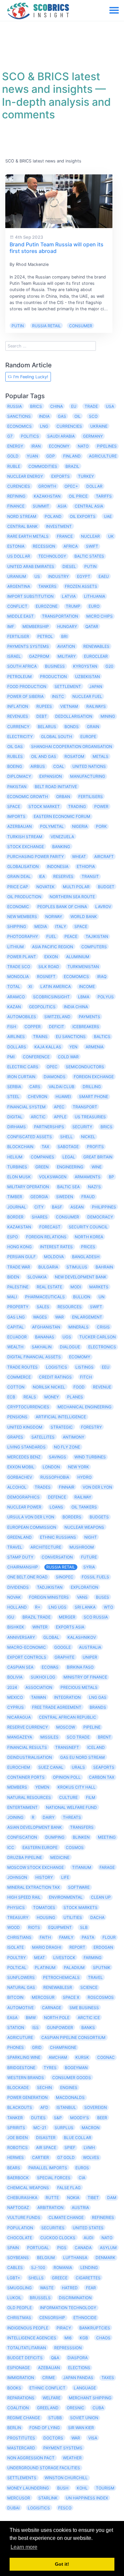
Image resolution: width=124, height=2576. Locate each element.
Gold (13, 456)
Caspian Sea (20, 1667)
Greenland (20, 1537)
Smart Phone (94, 1097)
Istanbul (66, 2107)
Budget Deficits (25, 2358)
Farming (93, 1958)
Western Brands (26, 2078)
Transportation (60, 616)
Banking (61, 847)
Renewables (96, 646)
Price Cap (18, 887)
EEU (106, 1367)
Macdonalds (70, 2097)
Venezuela (62, 837)
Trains (40, 1037)
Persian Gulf (21, 1257)
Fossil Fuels (95, 1577)
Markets (99, 1287)
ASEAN (77, 1207)
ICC (11, 1847)
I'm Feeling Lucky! (30, 377)
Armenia (95, 1047)
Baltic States (89, 556)
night (91, 1537)
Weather (72, 2458)
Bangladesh (86, 1257)
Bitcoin (15, 1997)
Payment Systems (63, 2448)
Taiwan (39, 1697)
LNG (44, 426)
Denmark (105, 2258)
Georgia (39, 1197)
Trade (91, 406)
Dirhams (17, 1127)
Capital (16, 1327)
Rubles (15, 756)
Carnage (52, 2008)
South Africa (22, 666)
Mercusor (19, 2498)
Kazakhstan (47, 496)
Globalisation (23, 866)
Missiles (49, 1737)
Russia (15, 406)
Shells (36, 2278)
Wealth (15, 1347)
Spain (13, 2248)
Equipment (60, 1927)
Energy (15, 446)
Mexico (15, 1697)
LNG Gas (98, 1697)
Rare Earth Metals (28, 536)
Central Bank (22, 526)
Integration (67, 1697)
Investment (59, 526)
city (39, 1207)
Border (15, 1217)
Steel (13, 1097)
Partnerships (49, 1127)
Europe (88, 736)
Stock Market (44, 806)
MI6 (68, 2338)
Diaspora (78, 2358)
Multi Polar (76, 887)
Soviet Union (84, 2418)
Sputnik (102, 1967)
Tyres (50, 2068)
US (37, 576)
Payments (89, 1017)
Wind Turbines (90, 1457)
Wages (40, 1317)
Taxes (108, 2378)
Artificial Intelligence (61, 1417)
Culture (68, 1797)
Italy (61, 926)
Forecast (50, 1227)
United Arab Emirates (31, 566)
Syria (89, 1567)
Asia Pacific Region (53, 947)
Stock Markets (81, 1907)
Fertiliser (18, 636)
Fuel (51, 936)
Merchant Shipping (90, 2398)
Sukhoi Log (43, 1677)
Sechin (44, 2087)
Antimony (74, 1437)
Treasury (18, 1917)
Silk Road (49, 967)
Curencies (19, 486)
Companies (42, 1157)
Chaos (103, 2338)
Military (67, 656)
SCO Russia (96, 1617)
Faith (45, 1937)
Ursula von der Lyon (31, 1517)
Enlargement (87, 1317)
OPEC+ (71, 486)
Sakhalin (42, 1347)
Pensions (17, 1417)
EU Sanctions (71, 1037)
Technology (52, 556)
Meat (40, 1958)
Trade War (19, 1267)
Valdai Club (62, 1087)
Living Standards (26, 1447)
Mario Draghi (47, 1947)
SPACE (14, 806)
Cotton (16, 1387)
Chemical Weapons (28, 2188)
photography (23, 936)
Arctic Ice (89, 2018)
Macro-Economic (27, 1647)
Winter (40, 1627)
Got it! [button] (62, 2564)
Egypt (84, 576)
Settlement (68, 686)
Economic (18, 907)
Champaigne (63, 2047)
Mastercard (21, 2448)
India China (76, 1007)
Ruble (14, 466)
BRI (64, 636)
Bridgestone (21, 2068)
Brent (104, 1737)
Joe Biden (18, 2138)
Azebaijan (49, 2368)
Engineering (70, 1167)
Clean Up (101, 1897)
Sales (43, 1307)
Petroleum (20, 676)
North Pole (57, 2018)
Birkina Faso (80, 1667)
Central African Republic (68, 1717)
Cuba (98, 2408)
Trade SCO (19, 967)
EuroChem (19, 1767)
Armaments (88, 1177)
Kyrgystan (85, 666)
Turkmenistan (83, 967)
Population (20, 2228)
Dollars (17, 1047)
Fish (12, 1027)
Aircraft (104, 857)
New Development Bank (81, 1277)
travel (15, 1547)
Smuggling (20, 2288)
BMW (31, 2018)
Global (51, 1637)
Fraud (88, 1197)
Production (53, 676)
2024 (12, 1687)
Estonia (16, 546)
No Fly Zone (67, 1447)
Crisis (103, 1327)
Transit (90, 876)
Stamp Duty (20, 1557)
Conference (36, 1057)
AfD (44, 2107)
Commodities (43, 466)
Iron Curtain (21, 1077)
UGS (67, 1337)
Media (41, 926)
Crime (49, 2378)
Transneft (67, 1747)
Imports (16, 816)
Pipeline (92, 1727)
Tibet (93, 2198)
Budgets (99, 1517)
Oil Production (24, 897)
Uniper (90, 1657)
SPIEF (70, 2147)
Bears (14, 2168)
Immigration (21, 2378)
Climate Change (66, 2217)
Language (85, 2388)
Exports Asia (70, 1627)
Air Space (46, 2147)
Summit (41, 506)
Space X (71, 1997)
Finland (72, 456)
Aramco (16, 997)
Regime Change (24, 2418)
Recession (44, 546)
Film (91, 1797)
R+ (38, 1607)
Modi (76, 1287)
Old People (20, 2308)
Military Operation (28, 1187)
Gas (62, 416)
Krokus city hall (77, 1787)
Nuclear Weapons (84, 1527)
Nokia (73, 2198)
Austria (80, 2208)
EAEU (104, 576)
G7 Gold (66, 2157)
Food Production (27, 686)
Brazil (72, 466)
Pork (101, 826)
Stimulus (77, 1267)
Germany (93, 436)
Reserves (63, 876)
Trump (73, 606)
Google (62, 1647)
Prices (88, 1247)
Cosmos (75, 1847)
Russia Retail (46, 326)
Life (65, 1877)
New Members (22, 917)
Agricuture (20, 2037)
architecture (46, 1547)
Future (89, 1557)
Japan (96, 686)
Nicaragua (19, 1717)
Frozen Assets (81, 586)
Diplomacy (19, 776)
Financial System (26, 1107)
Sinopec (65, 1577)
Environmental (66, 1897)
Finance (16, 506)
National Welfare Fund (71, 1807)
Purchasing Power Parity (36, 857)
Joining (15, 1817)
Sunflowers (21, 1977)
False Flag (69, 2188)
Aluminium (78, 957)
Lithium (16, 947)
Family (66, 1937)
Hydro (84, 1477)
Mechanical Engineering (84, 1407)
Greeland (48, 2408)
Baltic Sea (68, 1187)
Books (14, 2388)
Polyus (106, 997)
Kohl (82, 2488)
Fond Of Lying (45, 2428)
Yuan (32, 456)
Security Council (88, 1227)
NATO (83, 446)
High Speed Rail (24, 1897)
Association (39, 1687)
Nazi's (94, 1187)
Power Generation (27, 2097)
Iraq (102, 977)
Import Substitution (30, 596)
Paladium (74, 1967)
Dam (112, 2198)
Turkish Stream (25, 837)
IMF (11, 626)
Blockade (18, 2087)
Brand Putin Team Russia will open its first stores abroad (57, 247)
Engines (69, 2087)
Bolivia (15, 1677)
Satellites (43, 1437)
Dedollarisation (74, 716)
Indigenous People (28, 2328)
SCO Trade (78, 1737)
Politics (30, 436)
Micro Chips (100, 616)
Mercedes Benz (24, 1457)
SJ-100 (38, 2268)
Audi (88, 2238)
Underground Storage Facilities (44, 2468)
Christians (19, 1937)
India (44, 416)
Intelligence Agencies (32, 2338)
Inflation (18, 706)
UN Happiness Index (87, 2498)
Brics (106, 1127)
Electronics (102, 1347)
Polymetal (52, 826)
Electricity (20, 736)
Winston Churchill (66, 2478)
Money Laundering (28, 2488)
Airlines (16, 1037)
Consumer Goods (72, 2078)
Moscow (66, 1727)
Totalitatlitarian (27, 2348)
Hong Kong (20, 1247)
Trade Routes (22, 1367)
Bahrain (104, 1267)
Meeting (107, 1837)
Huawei (63, 1097)
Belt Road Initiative (56, 787)
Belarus (47, 727)
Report (77, 1947)
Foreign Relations (46, 1237)
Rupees (44, 706)
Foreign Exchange (94, 1077)
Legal (69, 1157)
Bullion (82, 1297)
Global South (57, 736)
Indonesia (58, 866)
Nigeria (80, 826)
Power (101, 806)
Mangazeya (20, 1737)
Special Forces (54, 2178)
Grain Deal (19, 876)
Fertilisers (91, 797)
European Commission (32, 1527)
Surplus (64, 2128)
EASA (12, 2018)
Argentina (19, 586)
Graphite (64, 1657)
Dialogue (70, 1347)
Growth (47, 486)
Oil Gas (15, 746)
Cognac (106, 2057)
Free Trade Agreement (57, 1707)
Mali (12, 1297)
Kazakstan (19, 1227)
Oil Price (78, 496)
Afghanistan (46, 1327)
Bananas (45, 1337)
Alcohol (17, 1487)
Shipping (17, 926)
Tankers (47, 586)
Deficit (57, 1027)
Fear (91, 2288)
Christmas (19, 2318)
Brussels (40, 2298)
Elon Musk (19, 1177)
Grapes (15, 1437)
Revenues (18, 716)
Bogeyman (76, 2068)
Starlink (48, 2498)
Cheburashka (22, 2198)
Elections (79, 2368)
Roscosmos (101, 1997)
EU (74, 406)
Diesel (69, 566)
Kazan (14, 1007)
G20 (109, 666)
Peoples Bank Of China (62, 907)
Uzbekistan (87, 676)
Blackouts (20, 2107)
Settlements (22, 2478)
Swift (96, 1307)
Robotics (18, 2147)
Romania (63, 2268)
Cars (35, 1087)
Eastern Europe (40, 1847)
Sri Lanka (85, 1607)
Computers (94, 947)
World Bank (84, 917)
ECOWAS (50, 1667)
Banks (88, 2027)
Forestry (91, 1427)
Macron (91, 2128)
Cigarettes (88, 2278)
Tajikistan (97, 936)
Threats (72, 1817)
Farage (107, 1867)
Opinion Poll (67, 1777)
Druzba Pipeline (25, 1857)
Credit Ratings (55, 1377)
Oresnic (76, 2408)
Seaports (104, 1767)
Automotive (21, 2008)
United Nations (89, 766)
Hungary (67, 626)
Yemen (42, 1787)
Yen (73, 1047)
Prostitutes (21, 2438)
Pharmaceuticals (45, 1297)
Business (55, 666)
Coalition (18, 2408)
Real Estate (49, 1287)
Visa (93, 2438)
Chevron (38, 1097)
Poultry (17, 1958)
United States (88, 2228)
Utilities (73, 1917)
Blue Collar (78, 2138)
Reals (30, 1397)
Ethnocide (85, 2318)
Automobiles (22, 1017)
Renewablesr (58, 1987)
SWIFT (92, 546)
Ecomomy (80, 1357)
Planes (75, 1397)
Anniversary (21, 1637)
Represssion (68, 2348)
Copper (33, 1027)
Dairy (49, 1817)
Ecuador (17, 1337)
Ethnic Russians (58, 1537)
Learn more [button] (24, 2547)
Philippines (104, 1207)
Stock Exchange (26, 847)
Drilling (92, 1087)
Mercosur (43, 1997)
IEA (42, 876)
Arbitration (50, 2208)
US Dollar (19, 556)
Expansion (51, 776)
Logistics (57, 1367)
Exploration (84, 1587)
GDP (51, 456)
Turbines (17, 1167)
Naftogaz (18, 2208)
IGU (11, 1617)
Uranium (17, 576)
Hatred (70, 2288)
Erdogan (103, 1947)
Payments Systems (28, 646)
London (51, 1467)
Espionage (19, 2368)
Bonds (72, 727)
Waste (47, 2288)
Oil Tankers (84, 1507)
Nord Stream (22, 516)
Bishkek (16, 1627)
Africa (71, 546)
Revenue (102, 1387)
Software (79, 1887)
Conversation (57, 1557)
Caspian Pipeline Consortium (73, 2037)
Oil (78, 416)
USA (110, 406)
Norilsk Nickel (49, 1387)
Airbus (38, 766)
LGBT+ (14, 2278)
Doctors (53, 2438)
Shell (66, 1137)
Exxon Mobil (21, 1467)
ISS (36, 2027)
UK (111, 536)
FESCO (65, 2508)
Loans (56, 1507)
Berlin (14, 2428)
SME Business (84, 2008)
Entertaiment (22, 1807)
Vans (82, 1597)
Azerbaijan (20, 826)
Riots (34, 1927)
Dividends (18, 1587)
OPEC (52, 1067)
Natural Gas (21, 1987)
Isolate (16, 1947)
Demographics (23, 1497)
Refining (16, 496)
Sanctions (19, 416)
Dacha (97, 1917)
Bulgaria (48, 1267)
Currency (18, 727)
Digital (15, 1117)
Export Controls (27, 1657)
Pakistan (17, 787)
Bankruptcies (95, 2328)
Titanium (82, 1867)
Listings (84, 1367)
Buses (103, 1597)
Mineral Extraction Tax (34, 1887)
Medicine (60, 1857)
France (65, 536)
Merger (67, 1617)
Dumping (55, 1837)
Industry (59, 576)
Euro (94, 606)
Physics (16, 1907)
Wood (14, 1927)
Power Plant (22, 957)
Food (79, 1387)
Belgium (46, 2258)
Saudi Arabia (61, 436)
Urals (78, 1767)
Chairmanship (23, 1567)
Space (81, 926)
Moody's (80, 2118)
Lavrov (103, 907)
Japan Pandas (78, 2378)
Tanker (15, 2118)
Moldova (54, 1257)
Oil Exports (83, 516)
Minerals (79, 1327)
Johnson (17, 1877)
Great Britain (98, 1157)
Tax (45, 1147)
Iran (36, 446)
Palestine (18, 1287)
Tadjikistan (50, 1587)
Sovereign (96, 2107)
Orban (63, 797)
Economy (59, 446)
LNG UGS (58, 1607)
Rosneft (46, 977)
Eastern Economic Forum (62, 816)
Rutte (52, 2198)
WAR (60, 1317)
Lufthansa (75, 2258)
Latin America (56, 986)
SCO (93, 416)
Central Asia (89, 506)
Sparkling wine (24, 2057)
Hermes (16, 2157)
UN (102, 1297)
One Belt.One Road (27, 1577)
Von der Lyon (97, 1487)
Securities (53, 2228)
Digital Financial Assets (34, 1357)
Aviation (66, 646)
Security (82, 1127)
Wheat (79, 857)
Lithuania (95, 596)
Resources (70, 1307)
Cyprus (16, 1707)
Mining (108, 716)
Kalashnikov (82, 1637)
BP (111, 1177)
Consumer (81, 326)
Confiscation (22, 1837)
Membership (36, 626)
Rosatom (74, 756)
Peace (71, 936)
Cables (15, 2268)
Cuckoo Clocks (58, 2238)
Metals (101, 756)
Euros (82, 2168)
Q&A (55, 2358)
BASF (57, 1207)
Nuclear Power (24, 1507)
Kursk (82, 2057)
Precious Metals (79, 1687)
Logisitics (39, 2508)
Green (42, 1167)
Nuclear (90, 536)
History (44, 1877)
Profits (95, 1147)
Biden (13, 1277)
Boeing (15, 766)
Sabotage (68, 1147)
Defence (57, 1497)
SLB (84, 1927)
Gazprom (39, 656)
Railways (96, 706)
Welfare (52, 2398)
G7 (10, 436)
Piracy (64, 2328)
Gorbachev (20, 1477)
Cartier (41, 2157)
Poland (53, 516)
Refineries (103, 2217)
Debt (42, 716)
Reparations (21, 2398)
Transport (85, 1107)
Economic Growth (28, 797)
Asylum (108, 2248)
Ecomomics (76, 977)
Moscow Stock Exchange (36, 1867)
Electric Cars (23, 1067)
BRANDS (98, 1707)
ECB (11, 1397)
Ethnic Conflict (47, 2388)
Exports (61, 476)
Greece (60, 2278)
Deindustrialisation (30, 1757)
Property (18, 1307)
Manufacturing (88, 776)
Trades (43, 1487)
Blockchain (20, 1147)
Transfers (82, 1827)
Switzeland (57, 1017)
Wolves (91, 2157)
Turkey (86, 476)
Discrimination (75, 2298)
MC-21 (40, 2128)
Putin (18, 326)
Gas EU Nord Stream (83, 1757)
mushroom (82, 1547)
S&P (58, 2118)
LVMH (89, 2147)
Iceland (96, 1747)
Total (14, 986)
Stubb (55, 2418)
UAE (108, 516)
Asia (62, 506)
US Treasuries (90, 1117)
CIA (82, 2178)
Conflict (17, 606)
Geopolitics (42, 1007)
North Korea (89, 1237)
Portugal (38, 2248)
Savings (58, 1457)
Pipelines (107, 446)
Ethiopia (86, 866)
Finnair (67, 1487)
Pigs (62, 2248)
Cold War (68, 1057)
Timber (15, 1197)
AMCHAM (58, 2057)
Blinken (81, 1837)
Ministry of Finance (85, 1677)
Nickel (88, 1137)
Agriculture (103, 456)
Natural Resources (29, 1797)
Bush (63, 2488)
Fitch (86, 1377)
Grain (93, 727)
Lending (89, 2268)
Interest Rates (56, 1247)
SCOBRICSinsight (51, 997)
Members (17, 1787)
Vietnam (69, 706)
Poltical (17, 1967)
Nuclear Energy (25, 476)
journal (17, 1207)
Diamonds (55, 1077)
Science (89, 1987)
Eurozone (47, 606)
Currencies (69, 426)
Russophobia (55, 1477)
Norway (54, 917)
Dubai (13, 2508)
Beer (102, 2118)
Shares (40, 1217)
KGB (84, 2338)
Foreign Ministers (49, 1597)
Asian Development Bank (35, 1827)
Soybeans (18, 2258)
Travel (95, 1977)
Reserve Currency (28, 1727)
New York (79, 1467)
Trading (77, 806)
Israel (14, 656)
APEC (59, 1107)
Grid (37, 2047)
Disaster (46, 2138)
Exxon (51, 957)
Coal (59, 766)
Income (87, 986)
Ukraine (99, 426)
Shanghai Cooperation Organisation (72, 746)
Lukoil (14, 2298)
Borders (72, 1517)
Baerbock (18, 2178)
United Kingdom (25, 1427)
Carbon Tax (102, 1777)
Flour (109, 1937)
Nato (107, 2238)
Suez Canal (51, 1767)
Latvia (69, 596)
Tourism (105, 2488)
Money (52, 1397)
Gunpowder (60, 2027)
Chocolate (20, 2238)
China (57, 406)
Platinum (45, 1967)
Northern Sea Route (72, 897)
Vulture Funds (24, 2217)
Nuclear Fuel (87, 696)
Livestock (64, 1958)
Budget (106, 887)
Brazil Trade (37, 1617)
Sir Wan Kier (81, 2428)
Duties (38, 2118)
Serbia (14, 1087)
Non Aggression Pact (31, 2458)
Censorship (52, 2318)
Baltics (102, 1037)
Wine (97, 1167)
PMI (11, 1057)
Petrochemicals (61, 1977)
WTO (108, 1607)
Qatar (92, 626)
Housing (46, 1917)
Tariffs (104, 496)
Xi (30, 986)
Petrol (45, 636)
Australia (90, 1647)
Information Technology (68, 2308)
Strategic (62, 1427)
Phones (16, 2047)
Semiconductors (85, 1067)
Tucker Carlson (98, 1337)
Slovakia (37, 1277)
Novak (14, 1597)
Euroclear (96, 656)
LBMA (84, 997)
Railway (83, 1497)
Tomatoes (44, 1907)
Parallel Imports (48, 2168)
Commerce (19, 1377)
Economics (20, 426)
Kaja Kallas (48, 1047)
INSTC (58, 696)
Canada (83, 2248)
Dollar (94, 486)
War (76, 2438)
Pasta (88, 1937)
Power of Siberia (25, 696)
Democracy (100, 1217)
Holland (17, 1607)
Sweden (65, 1197)
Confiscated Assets (30, 1137)
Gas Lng (16, 1317)
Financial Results (27, 1747)
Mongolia (18, 977)
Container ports (26, 1777)
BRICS (36, 406)
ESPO (13, 1237)
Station (16, 2027)
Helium (15, 1157)
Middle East (21, 616)
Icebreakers (86, 1027)
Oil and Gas (44, 756)
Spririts (16, 2128)
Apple (60, 1117)
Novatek (45, 887)
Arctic (38, 1117)
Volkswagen (53, 1177)
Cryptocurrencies (28, 1407)
